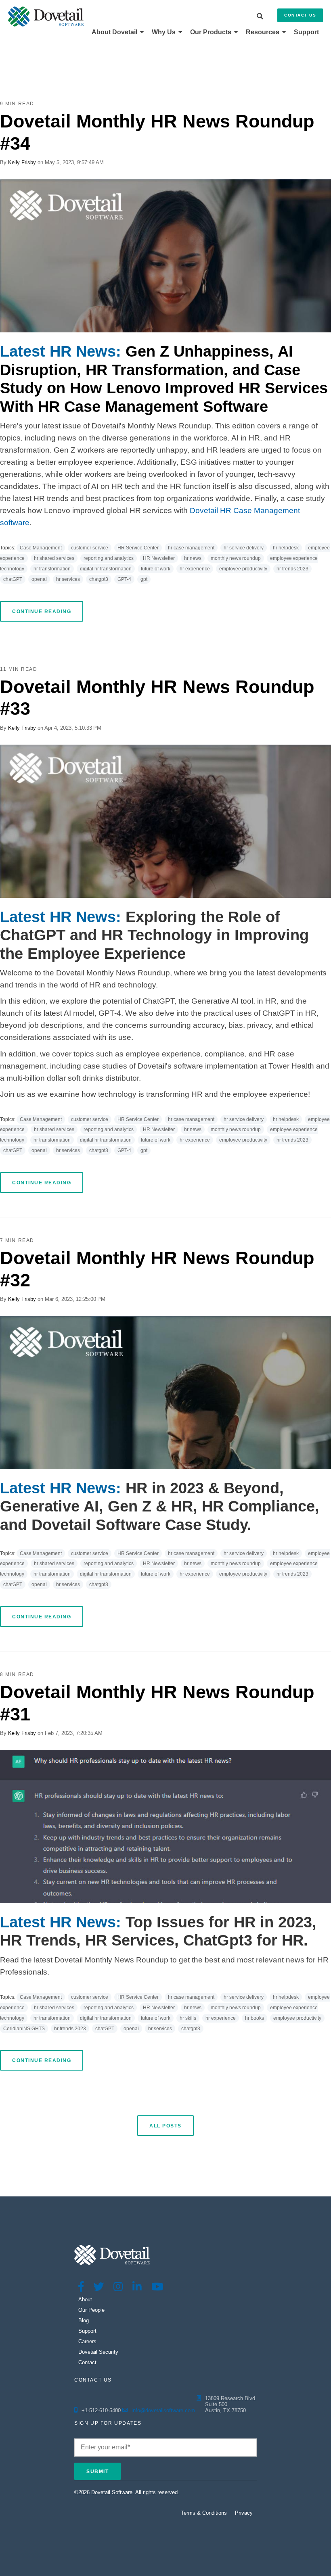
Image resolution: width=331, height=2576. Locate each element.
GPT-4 (124, 579)
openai (39, 579)
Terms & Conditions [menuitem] (204, 2513)
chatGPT (13, 579)
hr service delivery (244, 548)
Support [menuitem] (306, 32)
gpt (144, 579)
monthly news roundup (236, 558)
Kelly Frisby (22, 162)
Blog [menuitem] (84, 2320)
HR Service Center (138, 548)
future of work (156, 569)
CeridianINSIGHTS (24, 2029)
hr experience (195, 569)
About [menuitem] (85, 2299)
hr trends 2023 (292, 569)
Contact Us (300, 15)
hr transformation (52, 569)
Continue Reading (42, 612)
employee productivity (243, 569)
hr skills (188, 2018)
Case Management (41, 548)
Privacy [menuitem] (244, 2513)
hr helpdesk (286, 548)
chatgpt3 (99, 579)
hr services (68, 579)
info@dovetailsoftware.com (163, 2410)
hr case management (191, 548)
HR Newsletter (159, 558)
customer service (90, 548)
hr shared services (54, 558)
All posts (165, 2126)
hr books (255, 2018)
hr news (193, 558)
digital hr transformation (106, 569)
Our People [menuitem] (91, 2310)
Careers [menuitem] (87, 2341)
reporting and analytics (109, 558)
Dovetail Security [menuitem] (98, 2352)
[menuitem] (118, 32)
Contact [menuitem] (87, 2362)
